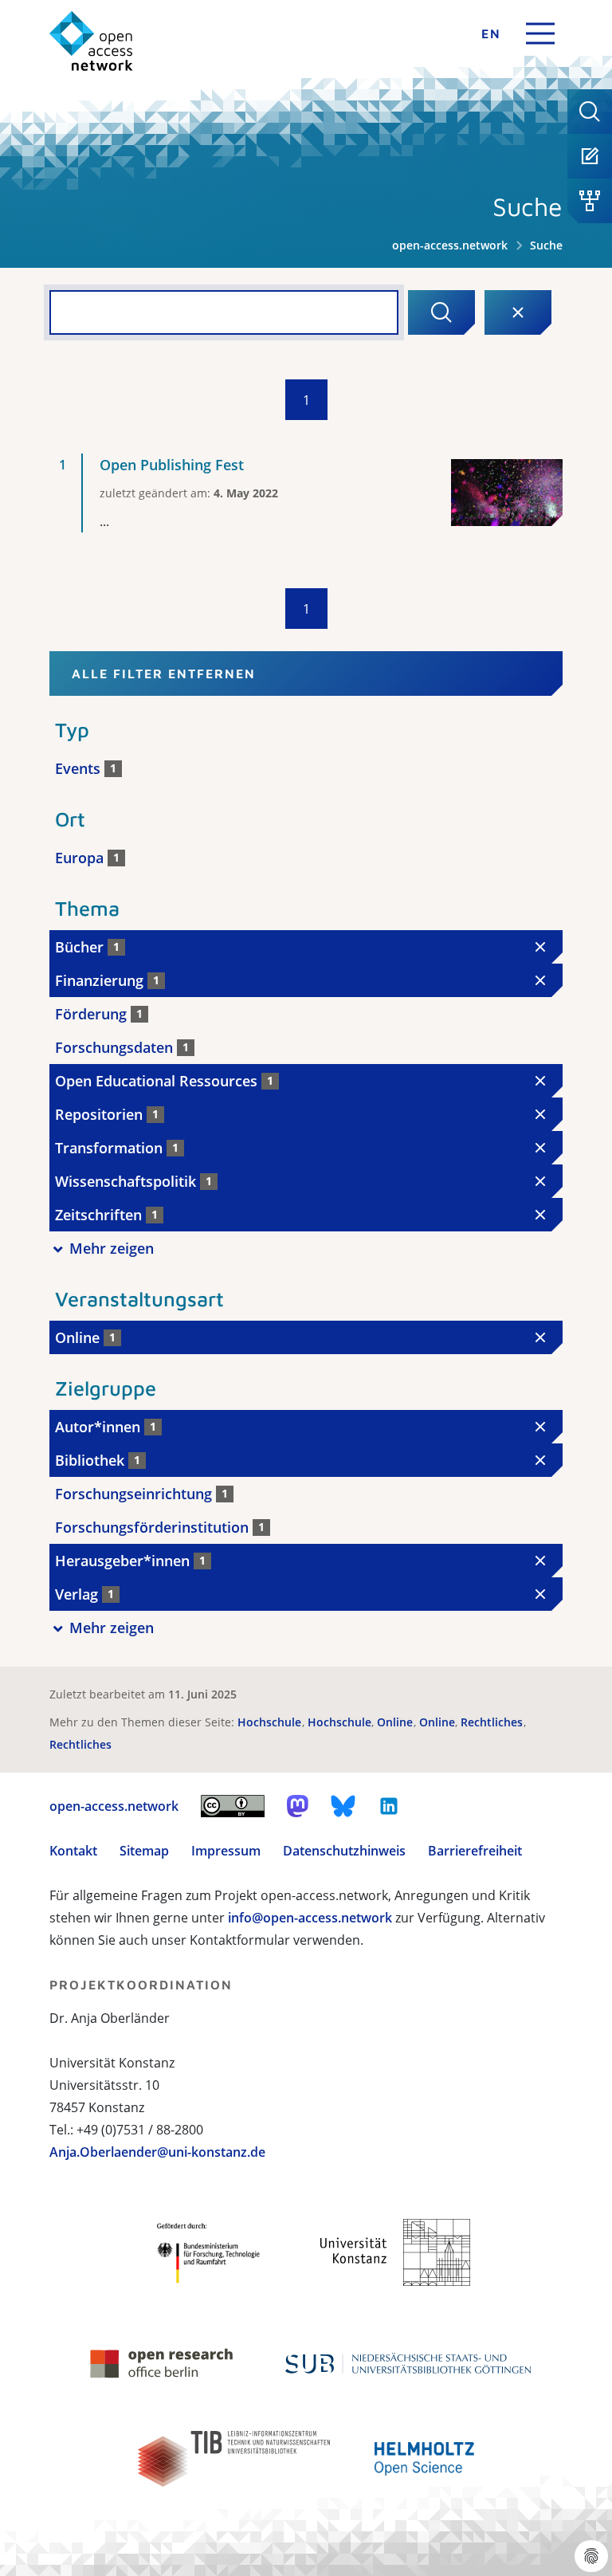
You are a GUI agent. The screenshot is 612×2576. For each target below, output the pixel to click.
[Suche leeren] (518, 312)
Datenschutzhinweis (344, 1851)
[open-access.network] (91, 41)
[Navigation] (540, 33)
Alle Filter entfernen (164, 673)
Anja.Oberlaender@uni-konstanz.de (157, 2152)
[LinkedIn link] (389, 1806)
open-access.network (450, 245)
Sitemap (144, 1851)
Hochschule (271, 1722)
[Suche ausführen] (441, 312)
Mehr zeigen (112, 1248)
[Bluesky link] (343, 1806)
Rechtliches (493, 1722)
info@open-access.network (310, 1918)
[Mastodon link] (298, 1806)
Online (396, 1722)
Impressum (226, 1851)
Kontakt (73, 1851)
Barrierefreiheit (475, 1851)
